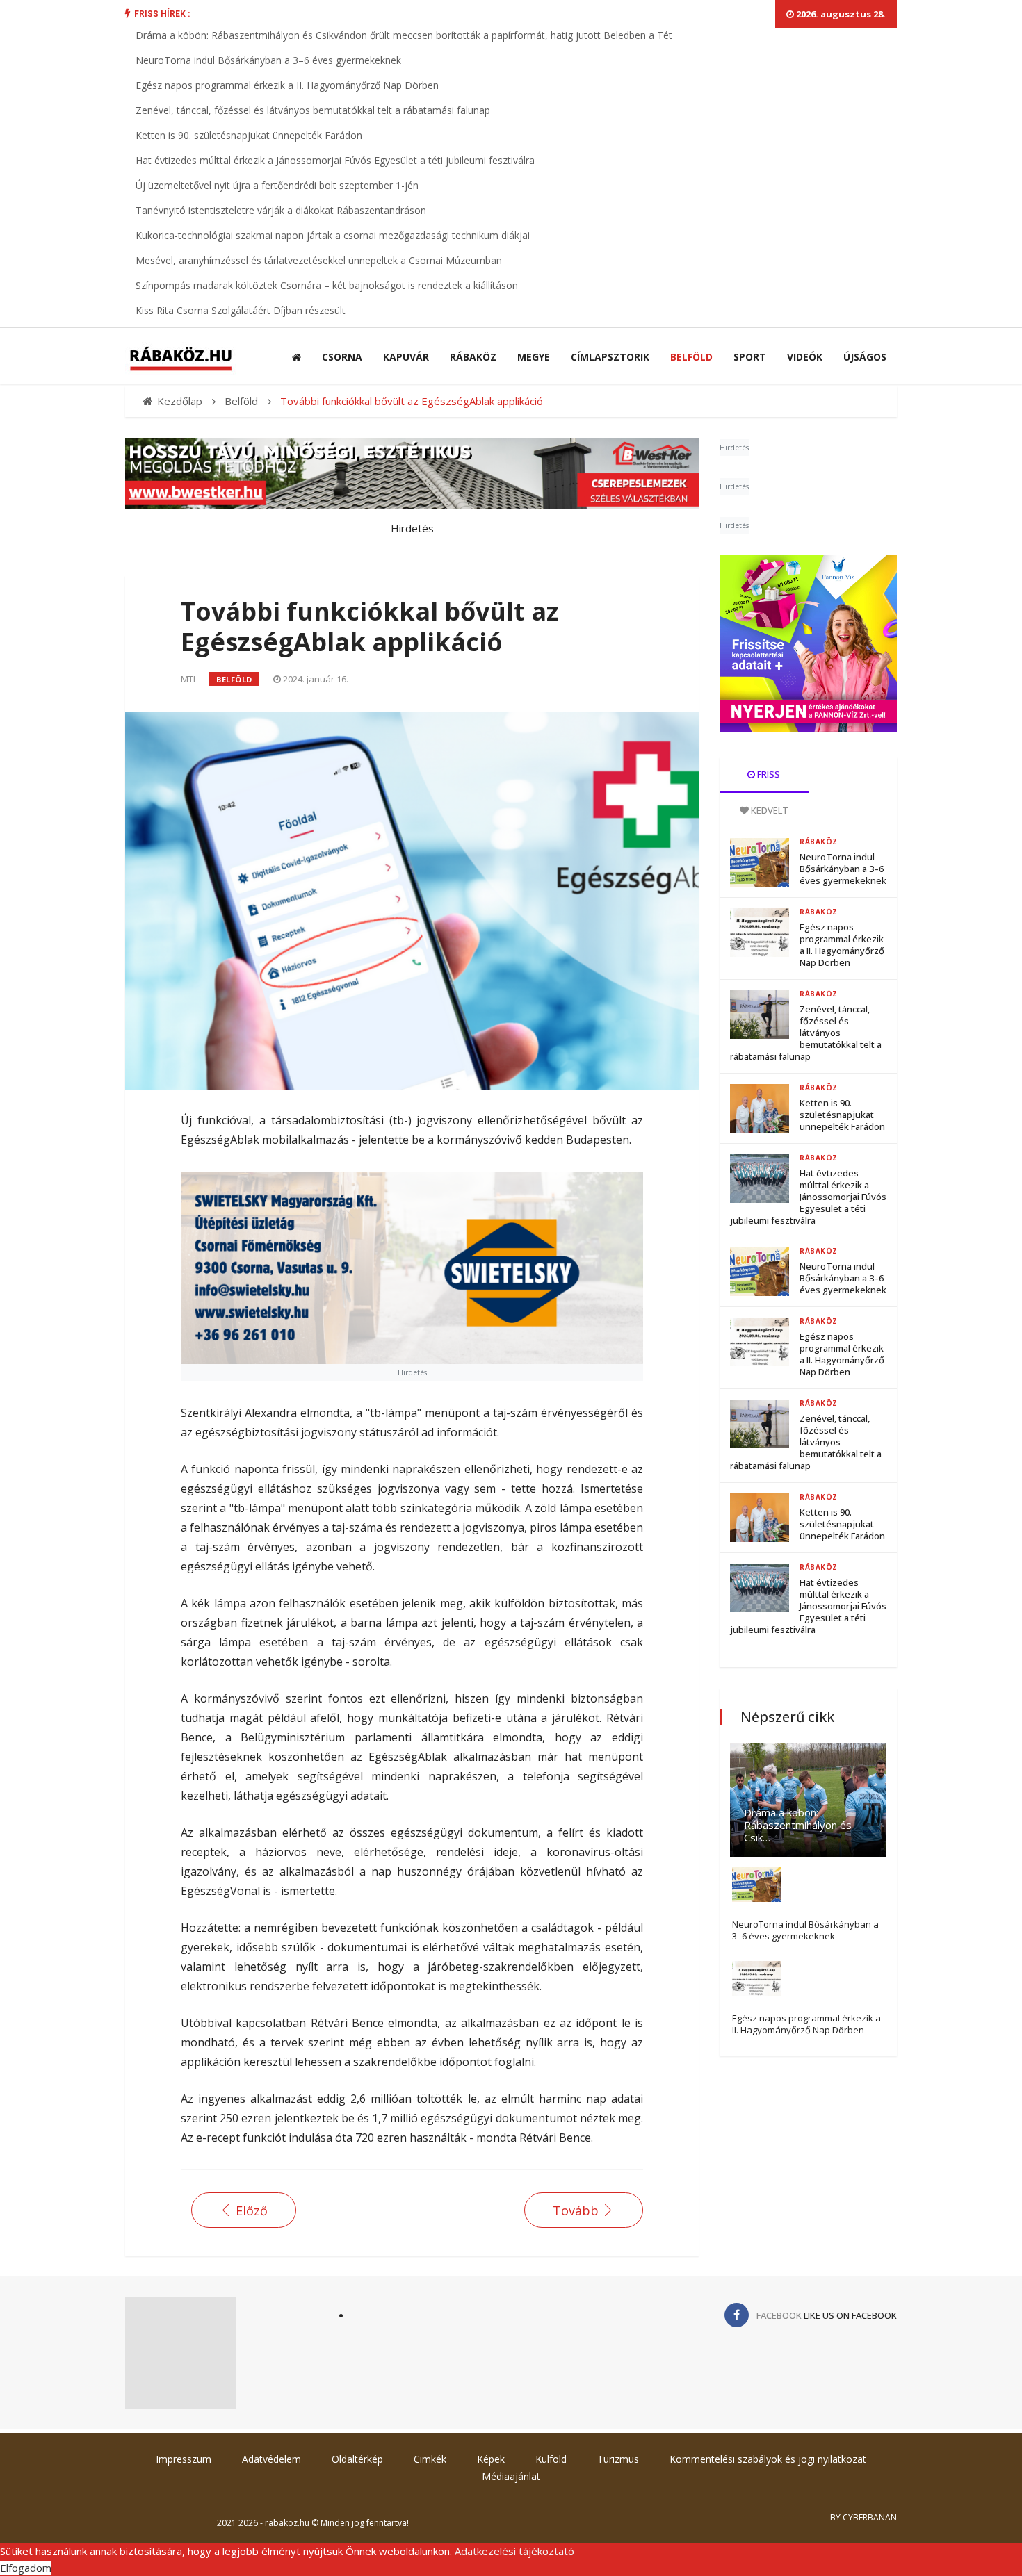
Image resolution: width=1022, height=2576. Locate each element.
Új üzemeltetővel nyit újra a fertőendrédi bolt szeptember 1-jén (277, 185)
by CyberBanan (863, 2517)
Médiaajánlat (511, 2476)
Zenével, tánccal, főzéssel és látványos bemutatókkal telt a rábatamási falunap (313, 110)
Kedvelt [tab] (769, 810)
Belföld (691, 357)
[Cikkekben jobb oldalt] (808, 643)
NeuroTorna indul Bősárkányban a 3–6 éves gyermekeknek (268, 60)
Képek (491, 2459)
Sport (750, 357)
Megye (534, 357)
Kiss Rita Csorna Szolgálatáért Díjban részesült (241, 310)
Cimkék (430, 2459)
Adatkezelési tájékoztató (514, 2551)
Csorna (342, 357)
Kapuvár (406, 357)
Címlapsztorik (610, 357)
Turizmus (618, 2459)
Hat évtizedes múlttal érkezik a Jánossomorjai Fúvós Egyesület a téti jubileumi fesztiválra (335, 160)
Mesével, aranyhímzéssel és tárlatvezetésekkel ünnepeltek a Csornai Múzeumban (319, 260)
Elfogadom (26, 2568)
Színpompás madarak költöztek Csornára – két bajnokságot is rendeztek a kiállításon (327, 285)
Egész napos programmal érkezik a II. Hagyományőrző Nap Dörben (287, 85)
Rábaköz (473, 357)
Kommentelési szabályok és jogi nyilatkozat (768, 2459)
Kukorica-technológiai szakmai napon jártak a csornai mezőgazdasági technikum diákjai (333, 235)
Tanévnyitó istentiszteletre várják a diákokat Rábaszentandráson (281, 210)
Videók (805, 357)
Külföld (551, 2459)
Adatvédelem (271, 2459)
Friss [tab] (768, 774)
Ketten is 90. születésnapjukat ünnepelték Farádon (249, 135)
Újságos (865, 357)
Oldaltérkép (357, 2459)
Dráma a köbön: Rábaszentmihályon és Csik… (798, 1825)
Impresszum (184, 2459)
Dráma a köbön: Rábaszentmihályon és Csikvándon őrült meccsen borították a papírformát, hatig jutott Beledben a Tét (404, 35)
